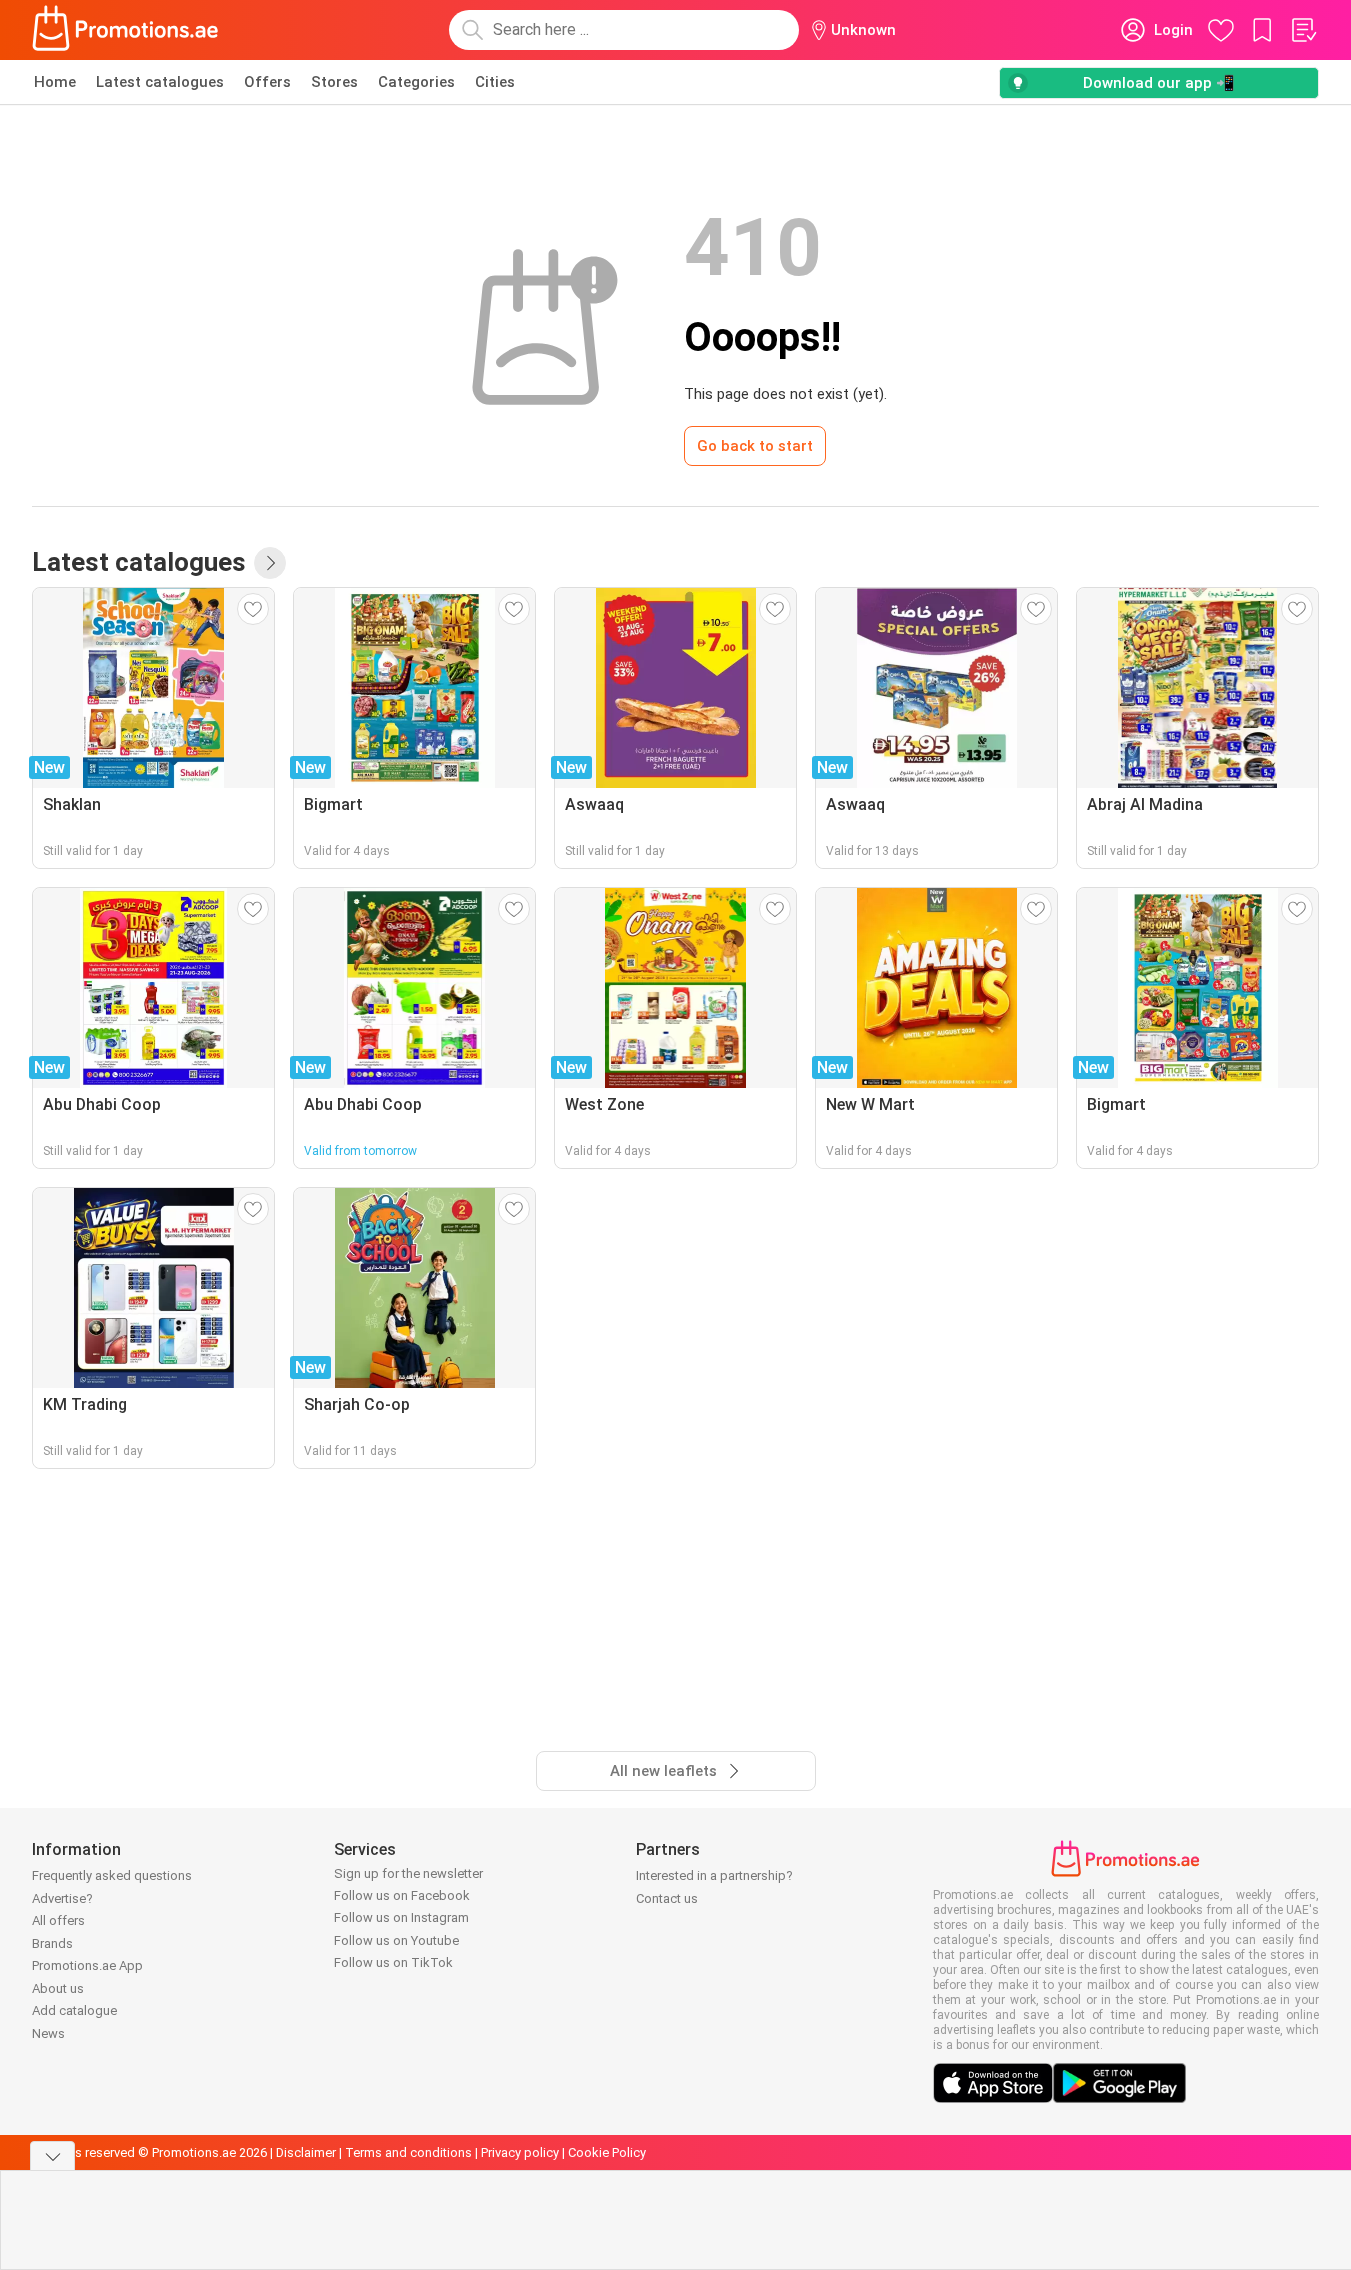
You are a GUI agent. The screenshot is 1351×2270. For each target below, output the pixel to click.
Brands (52, 1943)
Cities (495, 82)
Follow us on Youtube (396, 1940)
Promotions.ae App (87, 1965)
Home (55, 82)
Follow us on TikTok (393, 1962)
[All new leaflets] (270, 563)
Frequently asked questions (112, 1875)
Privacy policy (520, 2152)
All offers (58, 1920)
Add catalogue (74, 2010)
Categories (416, 82)
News (48, 2033)
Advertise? (62, 1898)
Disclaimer (306, 2152)
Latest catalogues (160, 82)
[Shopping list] (1303, 30)
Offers (267, 82)
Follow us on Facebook (402, 1895)
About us (58, 1988)
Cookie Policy (607, 2152)
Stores (334, 82)
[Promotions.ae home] (126, 30)
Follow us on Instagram (401, 1917)
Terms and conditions (408, 2152)
